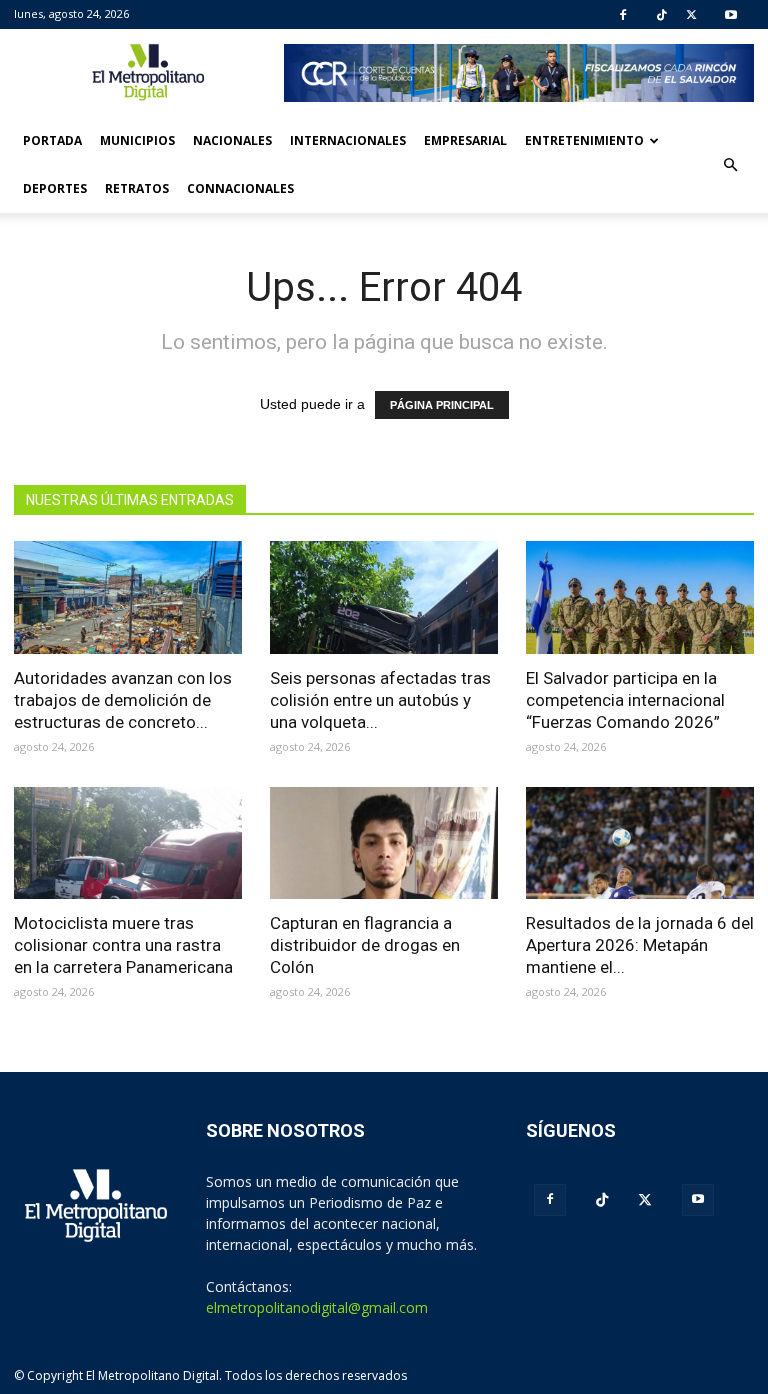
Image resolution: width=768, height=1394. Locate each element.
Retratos (137, 188)
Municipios (137, 140)
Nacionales (232, 140)
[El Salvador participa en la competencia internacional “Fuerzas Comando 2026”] (640, 597)
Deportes (55, 188)
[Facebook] (623, 15)
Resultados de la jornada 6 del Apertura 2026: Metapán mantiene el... (640, 945)
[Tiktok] (662, 15)
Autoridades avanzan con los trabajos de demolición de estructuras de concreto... (123, 700)
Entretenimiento (584, 140)
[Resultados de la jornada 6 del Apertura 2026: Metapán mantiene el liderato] (640, 843)
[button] (730, 165)
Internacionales (348, 140)
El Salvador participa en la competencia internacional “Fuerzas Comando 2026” (625, 700)
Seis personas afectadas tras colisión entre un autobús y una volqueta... (380, 700)
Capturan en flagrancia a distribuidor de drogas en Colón (365, 945)
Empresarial (465, 140)
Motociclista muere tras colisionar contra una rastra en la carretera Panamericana (123, 945)
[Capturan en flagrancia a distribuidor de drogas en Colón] (384, 843)
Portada (52, 140)
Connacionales (240, 188)
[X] (691, 15)
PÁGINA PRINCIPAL (442, 405)
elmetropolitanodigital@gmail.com (317, 1307)
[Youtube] (731, 15)
